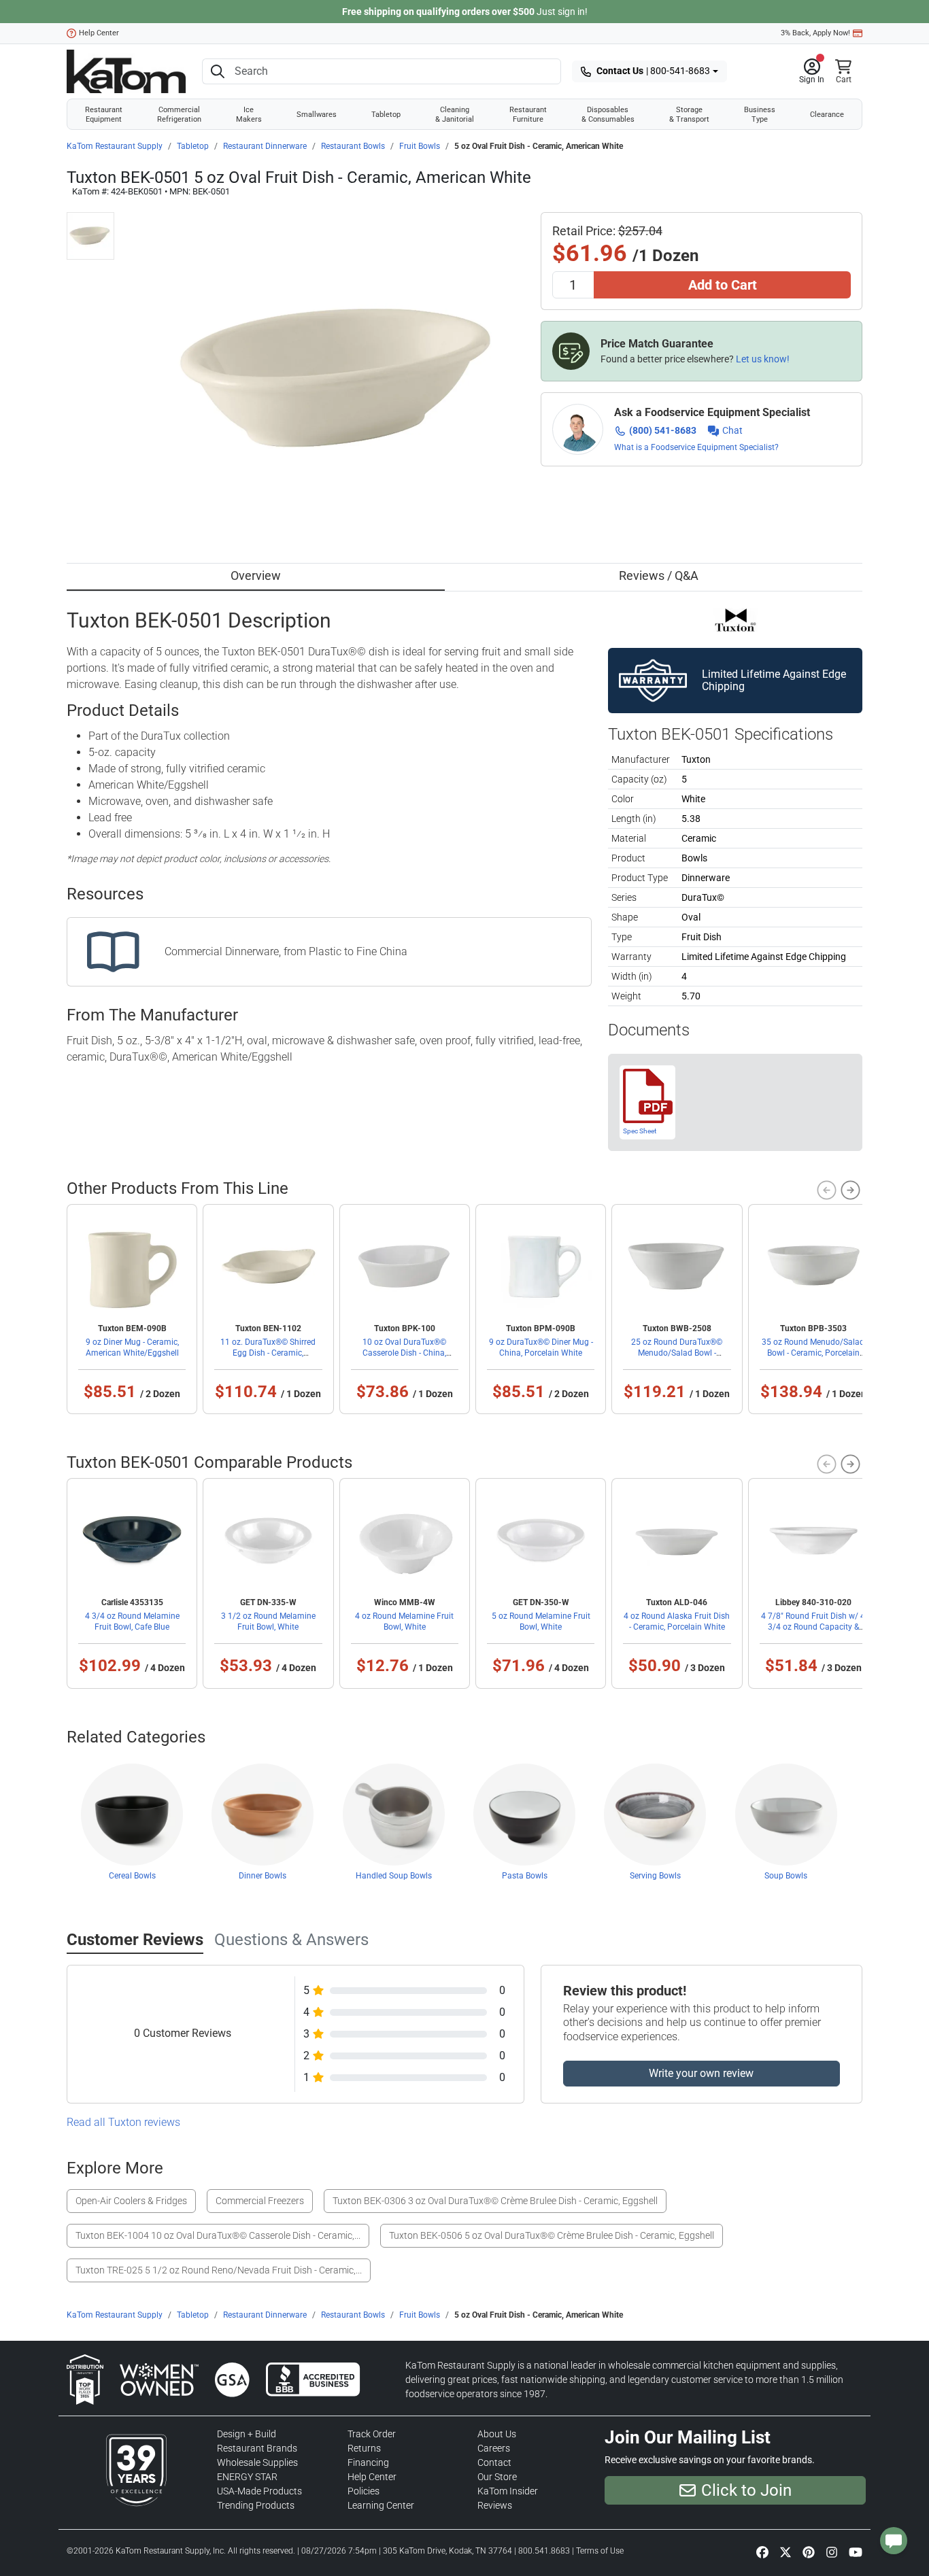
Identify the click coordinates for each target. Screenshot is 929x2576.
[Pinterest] (809, 2552)
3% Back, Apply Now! (815, 33)
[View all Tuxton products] (736, 619)
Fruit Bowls (420, 146)
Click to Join (746, 2490)
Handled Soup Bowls (394, 1876)
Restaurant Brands (257, 2448)
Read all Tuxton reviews (123, 2122)
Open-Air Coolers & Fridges (131, 2201)
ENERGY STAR (247, 2477)
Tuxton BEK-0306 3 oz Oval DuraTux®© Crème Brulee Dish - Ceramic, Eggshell (495, 2201)
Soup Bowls (786, 1876)
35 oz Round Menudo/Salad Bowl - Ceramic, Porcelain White (813, 1353)
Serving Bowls (655, 1876)
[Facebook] (762, 2552)
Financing (368, 2462)
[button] (812, 71)
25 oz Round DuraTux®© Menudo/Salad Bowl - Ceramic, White (677, 1353)
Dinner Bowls (263, 1876)
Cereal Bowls (132, 1876)
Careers (494, 2448)
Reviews (495, 2505)
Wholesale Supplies (257, 2462)
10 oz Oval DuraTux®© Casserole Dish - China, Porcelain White (404, 1353)
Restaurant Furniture (528, 114)
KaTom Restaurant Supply (115, 146)
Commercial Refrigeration (179, 114)
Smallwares (317, 114)
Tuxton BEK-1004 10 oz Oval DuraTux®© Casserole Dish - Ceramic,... (218, 2235)
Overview (256, 576)
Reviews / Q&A (659, 576)
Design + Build (247, 2434)
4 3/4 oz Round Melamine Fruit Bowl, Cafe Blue (132, 1621)
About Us (497, 2434)
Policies (364, 2491)
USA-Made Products (259, 2491)
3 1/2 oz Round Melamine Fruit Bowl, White (268, 1621)
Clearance (827, 114)
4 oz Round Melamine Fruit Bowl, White (404, 1621)
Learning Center (381, 2505)
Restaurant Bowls (353, 146)
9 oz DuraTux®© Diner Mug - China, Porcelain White (541, 1347)
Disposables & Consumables (608, 114)
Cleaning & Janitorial (455, 114)
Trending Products (256, 2505)
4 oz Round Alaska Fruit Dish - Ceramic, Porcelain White (677, 1621)
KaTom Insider (508, 2491)
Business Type (760, 114)
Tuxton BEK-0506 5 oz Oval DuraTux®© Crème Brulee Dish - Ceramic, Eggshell (552, 2235)
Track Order (372, 2434)
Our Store (497, 2477)
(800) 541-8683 (663, 430)
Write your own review (701, 2073)
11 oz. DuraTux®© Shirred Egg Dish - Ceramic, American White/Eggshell (268, 1353)
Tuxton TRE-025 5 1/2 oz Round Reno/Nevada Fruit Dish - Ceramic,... (219, 2270)
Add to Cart (723, 285)
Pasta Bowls (525, 1876)
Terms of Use (600, 2551)
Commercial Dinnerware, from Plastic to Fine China (286, 951)
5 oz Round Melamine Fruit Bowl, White (541, 1621)
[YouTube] (856, 2552)
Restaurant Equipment (104, 114)
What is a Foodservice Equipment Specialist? (696, 447)
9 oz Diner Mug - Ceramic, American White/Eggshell (132, 1347)
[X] (786, 2552)
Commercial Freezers (260, 2201)
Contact (494, 2462)
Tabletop (386, 114)
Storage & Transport (689, 114)
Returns (364, 2448)
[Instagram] (832, 2552)
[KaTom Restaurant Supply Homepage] (126, 71)
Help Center (99, 33)
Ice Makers (249, 114)
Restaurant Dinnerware (265, 146)
